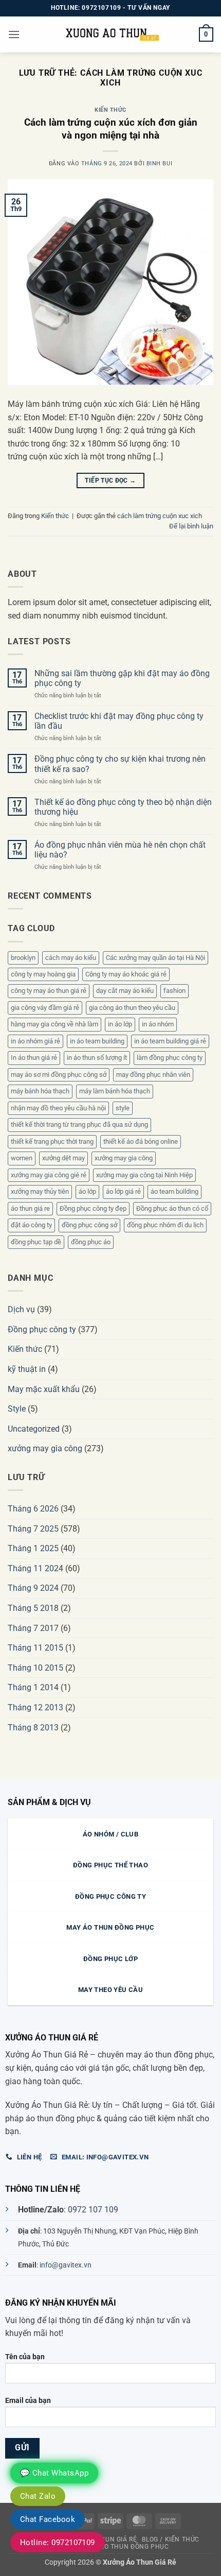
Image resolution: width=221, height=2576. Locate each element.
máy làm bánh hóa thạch (115, 1091)
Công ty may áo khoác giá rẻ (126, 974)
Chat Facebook (48, 2519)
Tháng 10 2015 (35, 1668)
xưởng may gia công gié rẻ (49, 1175)
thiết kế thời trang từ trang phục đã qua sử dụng (79, 1124)
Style (17, 1409)
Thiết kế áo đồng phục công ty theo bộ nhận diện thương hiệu (123, 807)
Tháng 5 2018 (33, 1608)
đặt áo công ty (31, 1225)
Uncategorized (34, 1429)
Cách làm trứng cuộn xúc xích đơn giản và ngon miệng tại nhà (111, 129)
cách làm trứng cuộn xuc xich (160, 516)
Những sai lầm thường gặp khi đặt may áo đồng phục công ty (122, 678)
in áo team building (97, 1041)
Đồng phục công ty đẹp (93, 1208)
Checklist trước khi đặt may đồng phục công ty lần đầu (119, 721)
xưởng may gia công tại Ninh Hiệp (144, 1175)
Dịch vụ (21, 1309)
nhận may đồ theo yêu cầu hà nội (58, 1108)
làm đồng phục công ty (170, 1058)
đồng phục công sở (89, 1225)
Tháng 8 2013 (33, 1728)
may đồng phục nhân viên (153, 1075)
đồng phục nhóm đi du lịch (165, 1225)
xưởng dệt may (63, 1158)
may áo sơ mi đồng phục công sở (59, 1075)
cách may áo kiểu (71, 958)
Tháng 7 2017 (33, 1628)
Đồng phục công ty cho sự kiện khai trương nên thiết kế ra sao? (120, 764)
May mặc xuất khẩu (44, 1389)
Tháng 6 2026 (33, 1509)
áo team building (174, 1191)
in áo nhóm (158, 1024)
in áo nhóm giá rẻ (35, 1041)
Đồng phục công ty (42, 1329)
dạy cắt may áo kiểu (125, 991)
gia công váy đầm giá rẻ (45, 1008)
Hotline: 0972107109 (58, 2543)
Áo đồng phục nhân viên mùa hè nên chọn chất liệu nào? (120, 850)
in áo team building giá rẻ (170, 1041)
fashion (174, 991)
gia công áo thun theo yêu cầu (132, 1008)
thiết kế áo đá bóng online (141, 1141)
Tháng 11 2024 (35, 1568)
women (22, 1158)
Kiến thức (110, 110)
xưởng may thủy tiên (40, 1191)
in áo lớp (120, 1024)
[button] (14, 34)
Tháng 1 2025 (33, 1548)
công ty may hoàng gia (43, 974)
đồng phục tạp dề (36, 1242)
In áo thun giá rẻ (34, 1058)
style (123, 1108)
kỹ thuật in (27, 1369)
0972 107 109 (93, 2210)
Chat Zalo (38, 2496)
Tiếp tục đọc (110, 480)
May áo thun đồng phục (127, 2547)
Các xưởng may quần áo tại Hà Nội (155, 958)
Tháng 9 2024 (33, 1588)
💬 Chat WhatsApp (54, 2473)
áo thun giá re (30, 1208)
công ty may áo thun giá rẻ (49, 991)
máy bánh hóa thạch (40, 1091)
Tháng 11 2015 (35, 1648)
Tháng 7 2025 (33, 1529)
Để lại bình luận (191, 526)
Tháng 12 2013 (35, 1707)
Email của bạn (28, 2401)
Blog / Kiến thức (171, 2539)
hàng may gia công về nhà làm (54, 1024)
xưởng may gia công (124, 1158)
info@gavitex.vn (66, 2265)
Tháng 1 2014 (33, 1687)
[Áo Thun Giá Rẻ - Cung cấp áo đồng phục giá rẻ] (110, 34)
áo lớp (87, 1191)
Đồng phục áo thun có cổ (172, 1208)
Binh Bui (159, 164)
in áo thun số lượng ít (97, 1058)
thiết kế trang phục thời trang (52, 1141)
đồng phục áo (91, 1242)
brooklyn (23, 958)
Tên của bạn (25, 2357)
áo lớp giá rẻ (123, 1191)
